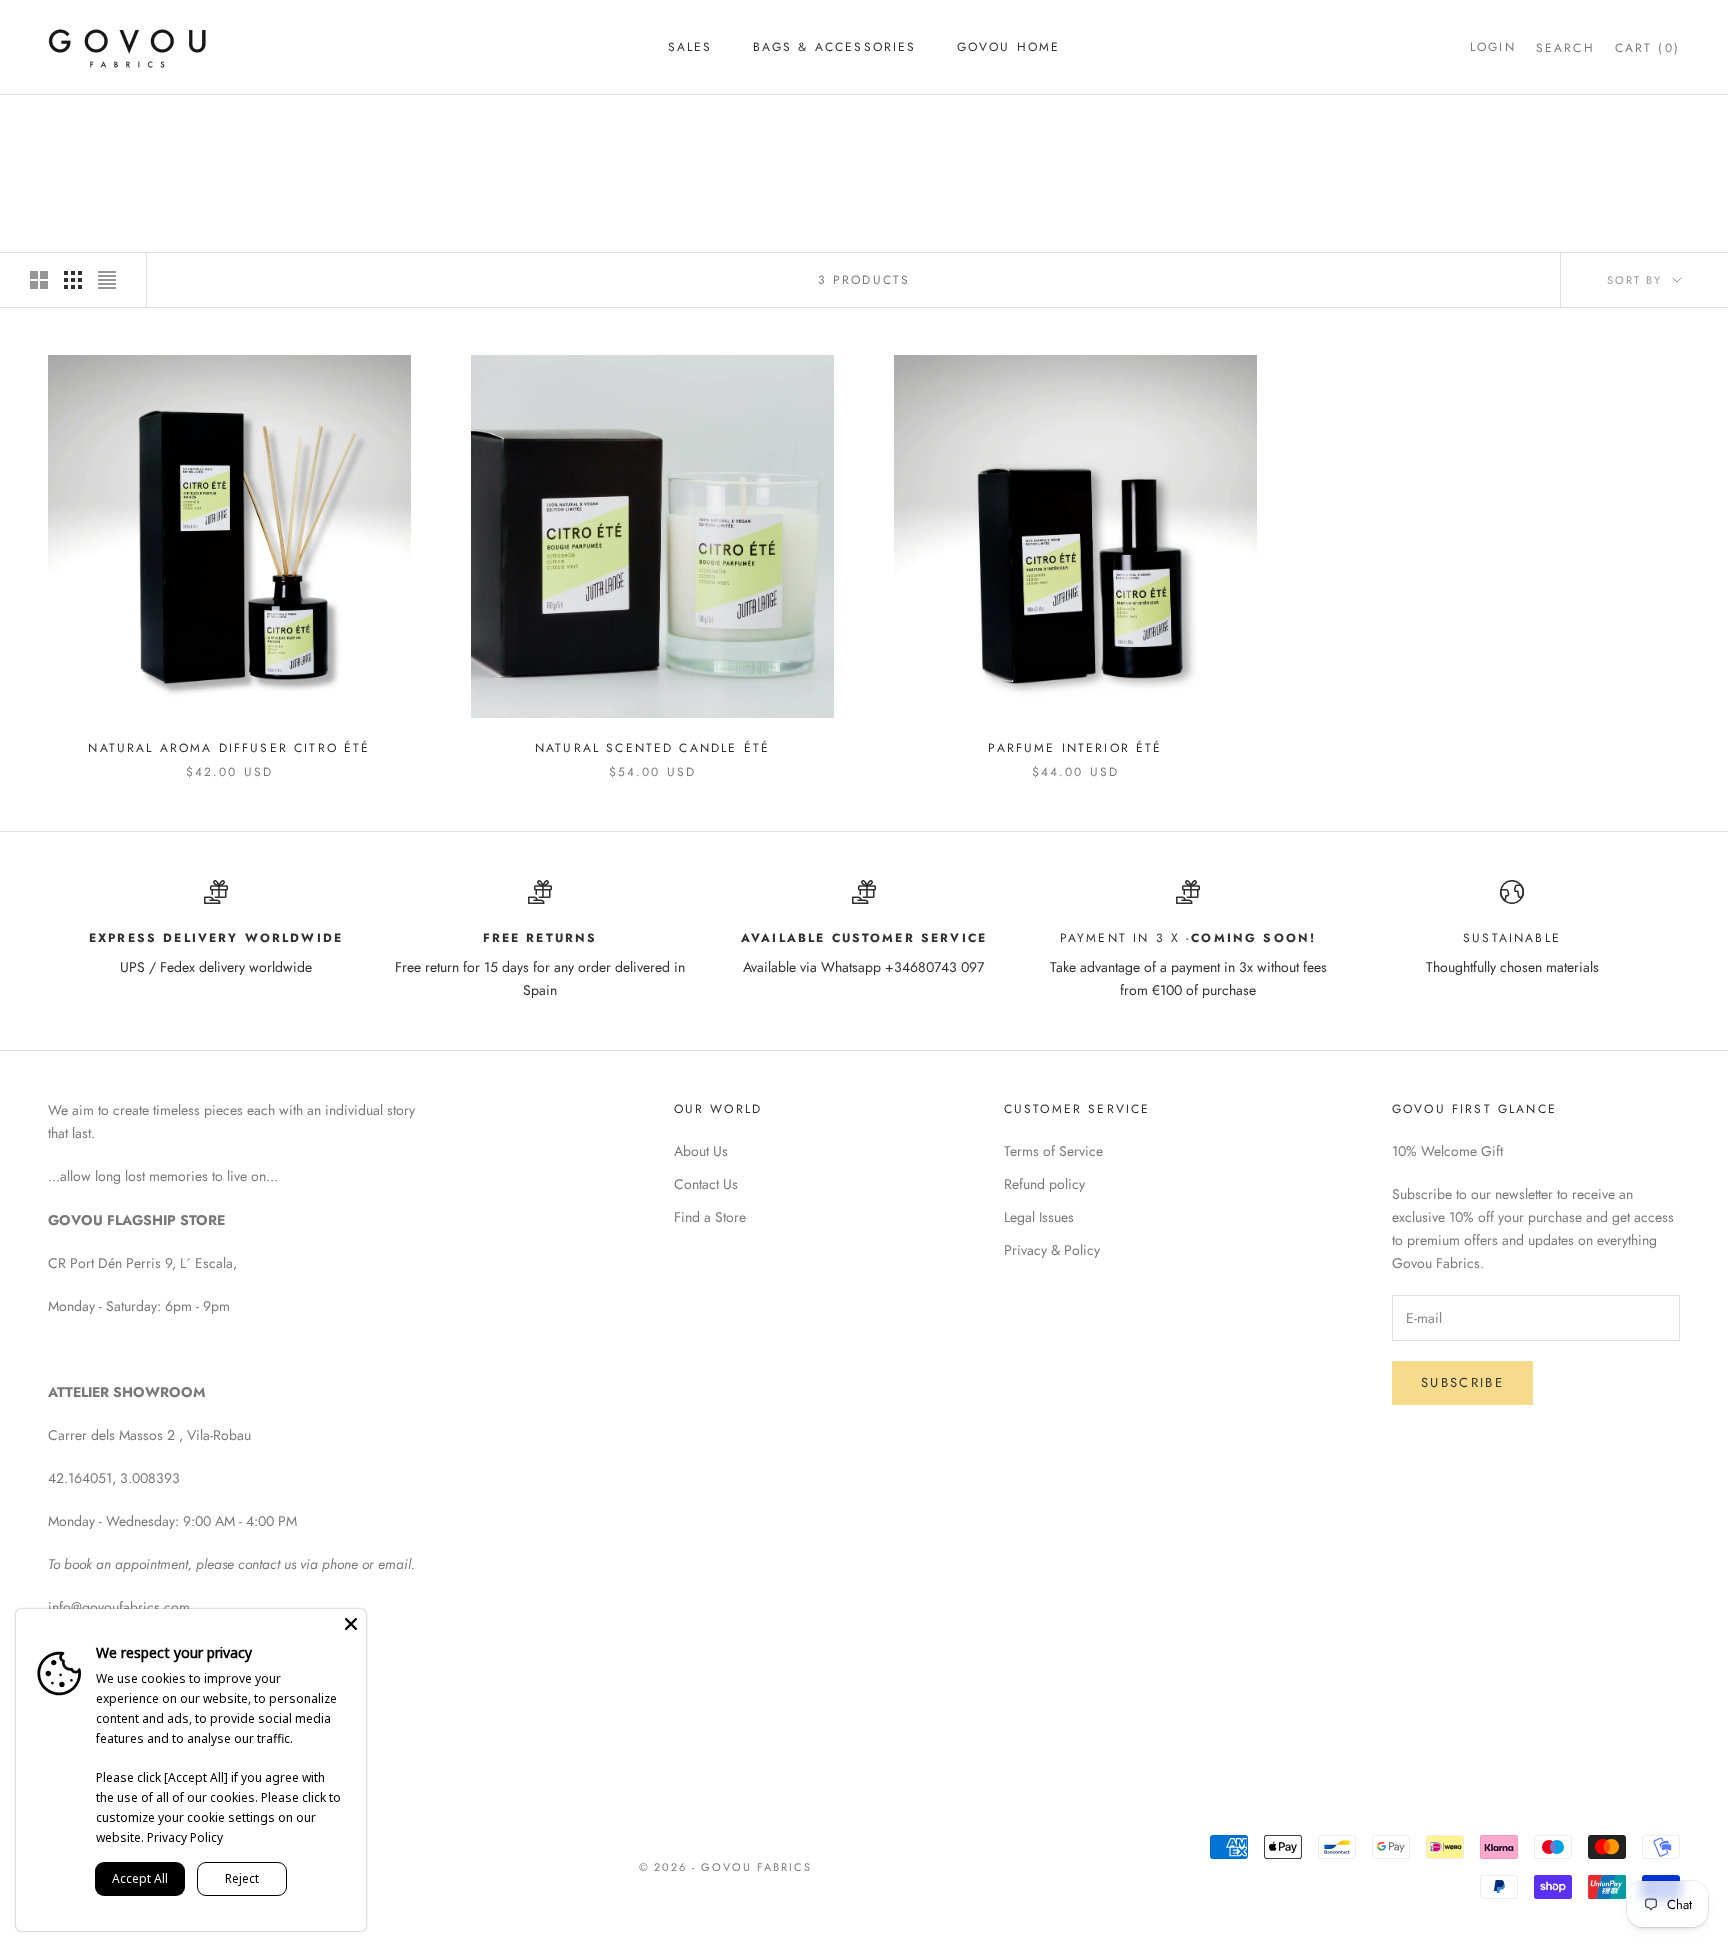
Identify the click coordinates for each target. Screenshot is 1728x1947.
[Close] (351, 1624)
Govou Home (1009, 47)
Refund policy (1044, 1184)
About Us (701, 1151)
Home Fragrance (220, 123)
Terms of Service (1053, 1151)
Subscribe (1462, 1382)
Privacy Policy (185, 1837)
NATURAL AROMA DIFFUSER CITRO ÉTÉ (229, 748)
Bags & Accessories (835, 47)
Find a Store (710, 1217)
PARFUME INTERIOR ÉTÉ (1075, 748)
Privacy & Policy (1052, 1250)
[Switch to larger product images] (39, 280)
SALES (690, 47)
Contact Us (706, 1184)
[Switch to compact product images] (107, 280)
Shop (123, 123)
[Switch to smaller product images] (73, 280)
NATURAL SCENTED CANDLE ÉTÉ (652, 748)
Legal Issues (1039, 1217)
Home (66, 123)
